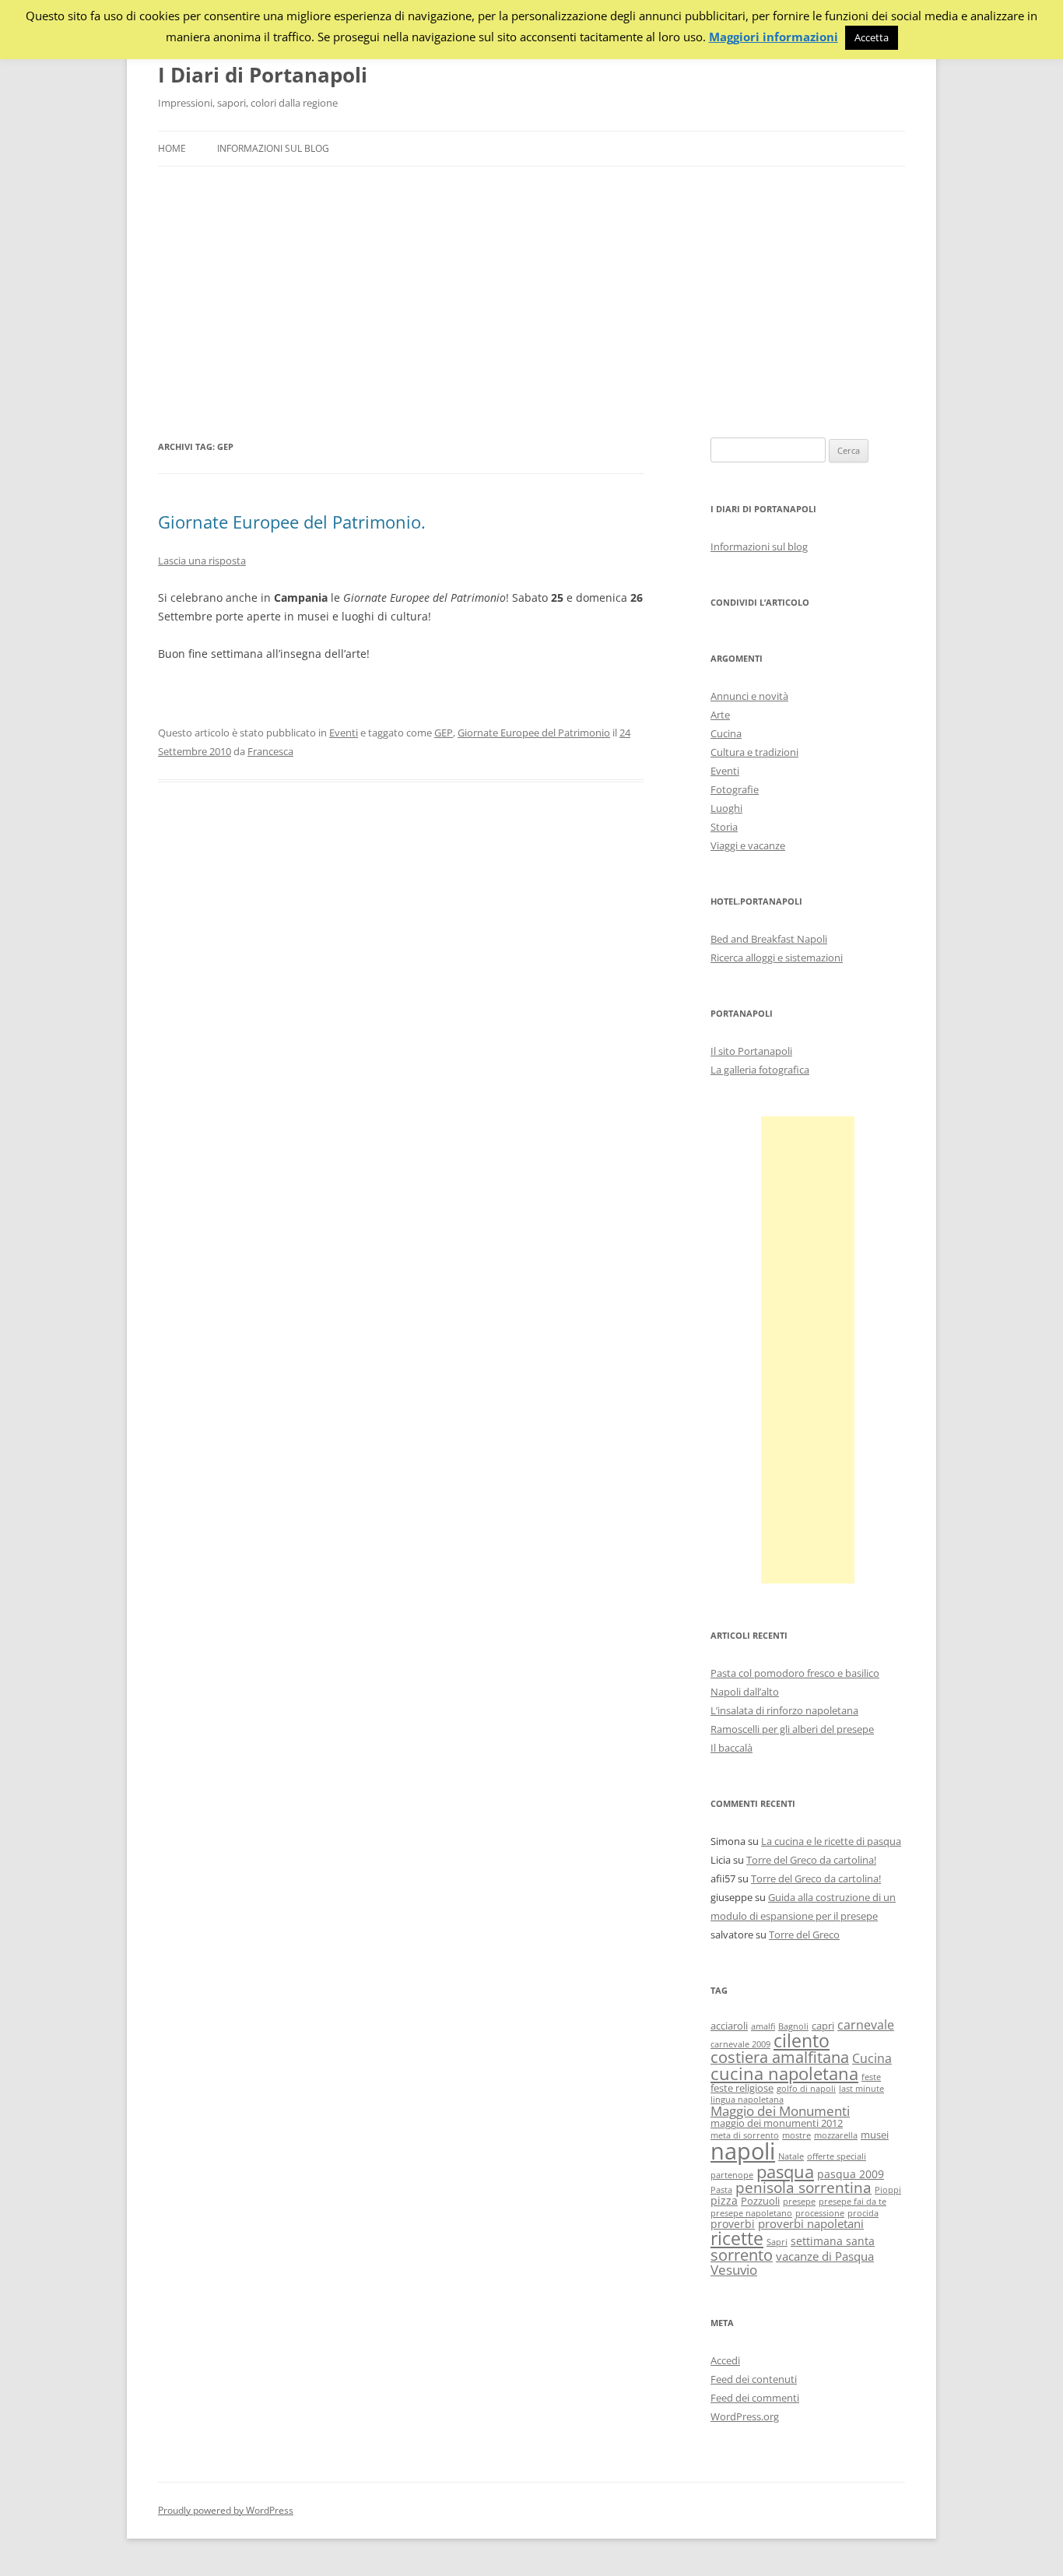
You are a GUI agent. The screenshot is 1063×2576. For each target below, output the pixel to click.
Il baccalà (731, 1748)
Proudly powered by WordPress (226, 2510)
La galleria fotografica (760, 1070)
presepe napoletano (751, 2213)
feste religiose (742, 2088)
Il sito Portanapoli (751, 1051)
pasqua (785, 2172)
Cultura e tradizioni (754, 752)
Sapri (777, 2242)
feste (871, 2077)
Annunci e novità (749, 696)
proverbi (733, 2224)
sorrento (742, 2255)
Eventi (344, 733)
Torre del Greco (804, 1935)
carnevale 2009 (740, 2044)
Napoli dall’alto (745, 1692)
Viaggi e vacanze (748, 845)
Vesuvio (734, 2270)
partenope (732, 2175)
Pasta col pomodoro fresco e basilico (795, 1673)
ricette (737, 2238)
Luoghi (726, 808)
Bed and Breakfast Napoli (769, 939)
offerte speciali (837, 2156)
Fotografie (735, 789)
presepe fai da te (853, 2202)
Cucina (726, 733)
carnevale (866, 2025)
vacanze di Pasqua (825, 2256)
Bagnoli (793, 2026)
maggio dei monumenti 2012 (777, 2123)
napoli (743, 2151)
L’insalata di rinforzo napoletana (784, 1710)
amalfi (763, 2026)
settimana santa (833, 2241)
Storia (724, 827)
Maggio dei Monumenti (780, 2111)
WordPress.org (745, 2416)
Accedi (725, 2360)
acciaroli (729, 2026)
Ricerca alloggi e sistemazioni (777, 958)
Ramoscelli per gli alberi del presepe (792, 1729)
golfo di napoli (806, 2089)
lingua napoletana (747, 2100)
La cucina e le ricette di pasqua (831, 1841)
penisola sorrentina (803, 2188)
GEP (444, 733)
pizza (724, 2200)
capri (823, 2026)
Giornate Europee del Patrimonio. (292, 522)
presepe (799, 2202)
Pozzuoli (760, 2201)
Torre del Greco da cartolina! (811, 1860)
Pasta (721, 2190)
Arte (720, 715)
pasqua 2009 (851, 2174)
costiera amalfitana (780, 2057)
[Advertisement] (531, 302)
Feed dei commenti (755, 2398)
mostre (796, 2135)
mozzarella (836, 2135)
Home (172, 148)
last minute (861, 2089)
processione (820, 2213)
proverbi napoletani (811, 2223)
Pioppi (888, 2190)
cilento (802, 2040)
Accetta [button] (872, 37)
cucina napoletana (784, 2073)
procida (863, 2213)
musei (875, 2135)
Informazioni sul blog (273, 148)
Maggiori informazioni (774, 37)
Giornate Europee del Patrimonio (534, 733)
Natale (791, 2156)
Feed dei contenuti (754, 2379)
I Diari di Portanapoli (263, 75)
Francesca (270, 751)
